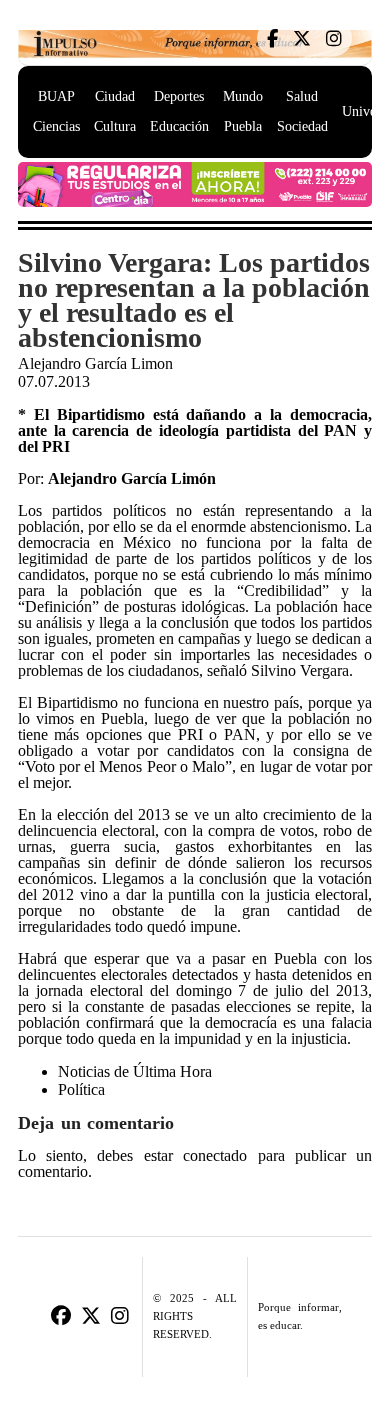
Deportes (179, 96)
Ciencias (56, 126)
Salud (302, 96)
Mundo (243, 96)
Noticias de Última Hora (135, 1071)
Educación (179, 126)
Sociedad (302, 126)
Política (81, 1089)
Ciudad (115, 96)
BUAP (56, 96)
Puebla (243, 126)
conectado (215, 1156)
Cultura (115, 126)
